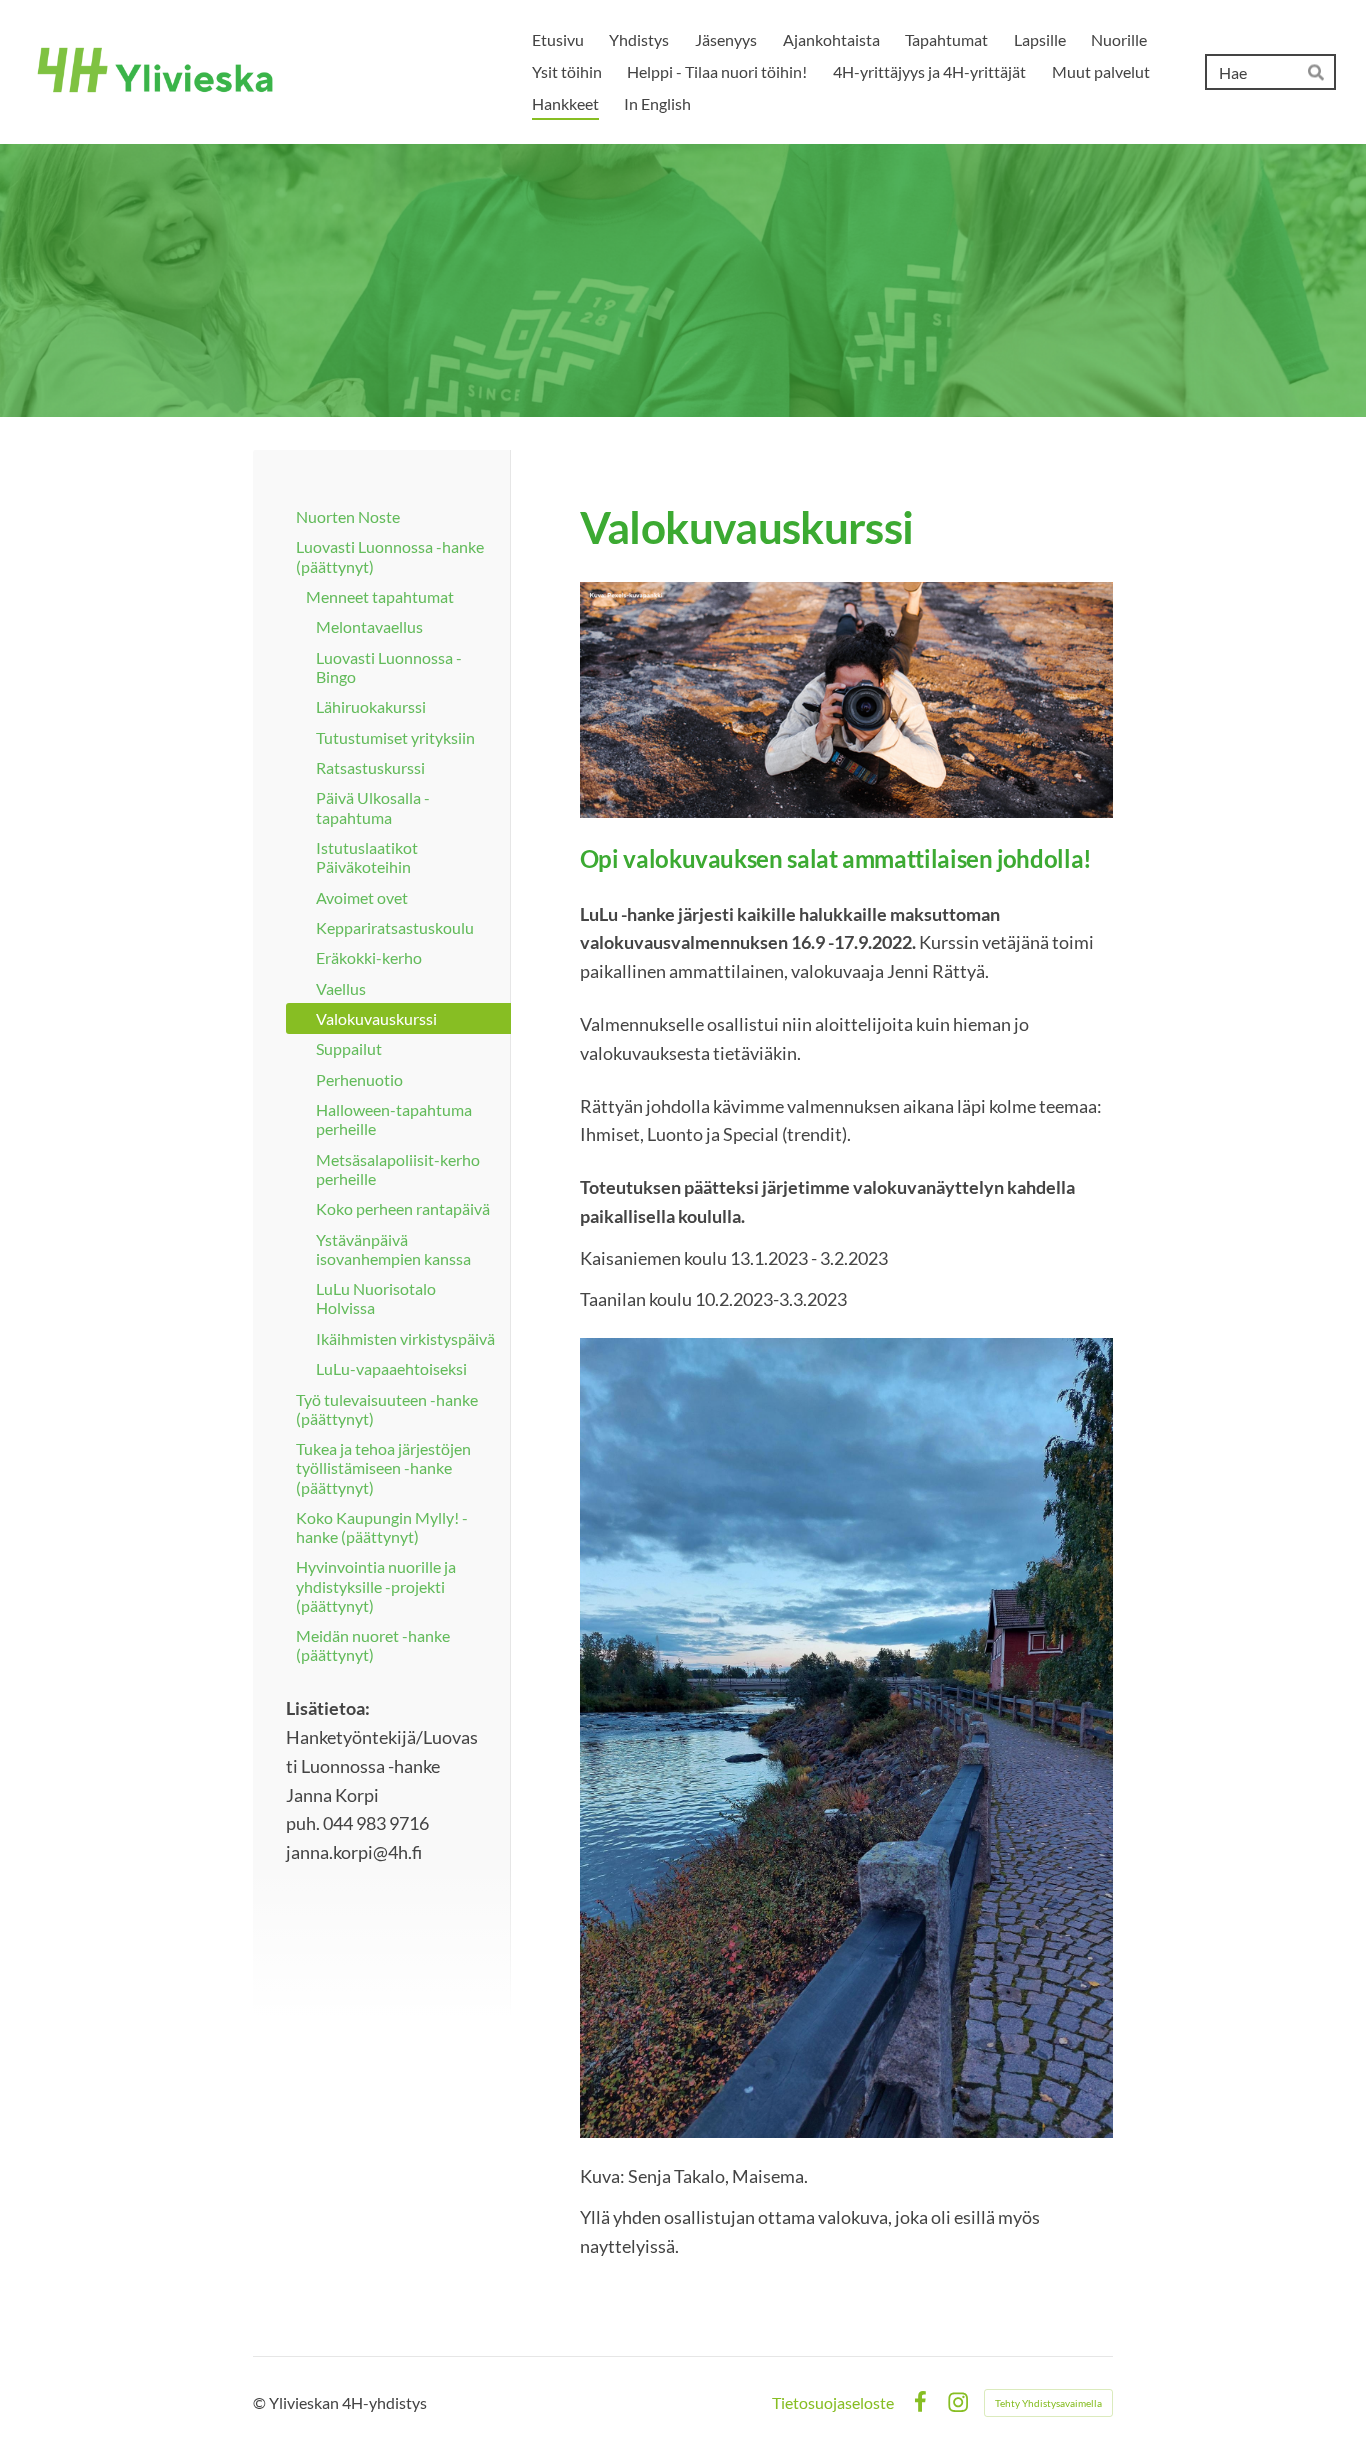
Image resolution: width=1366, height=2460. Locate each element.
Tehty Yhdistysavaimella (1048, 2403)
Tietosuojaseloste (833, 2403)
